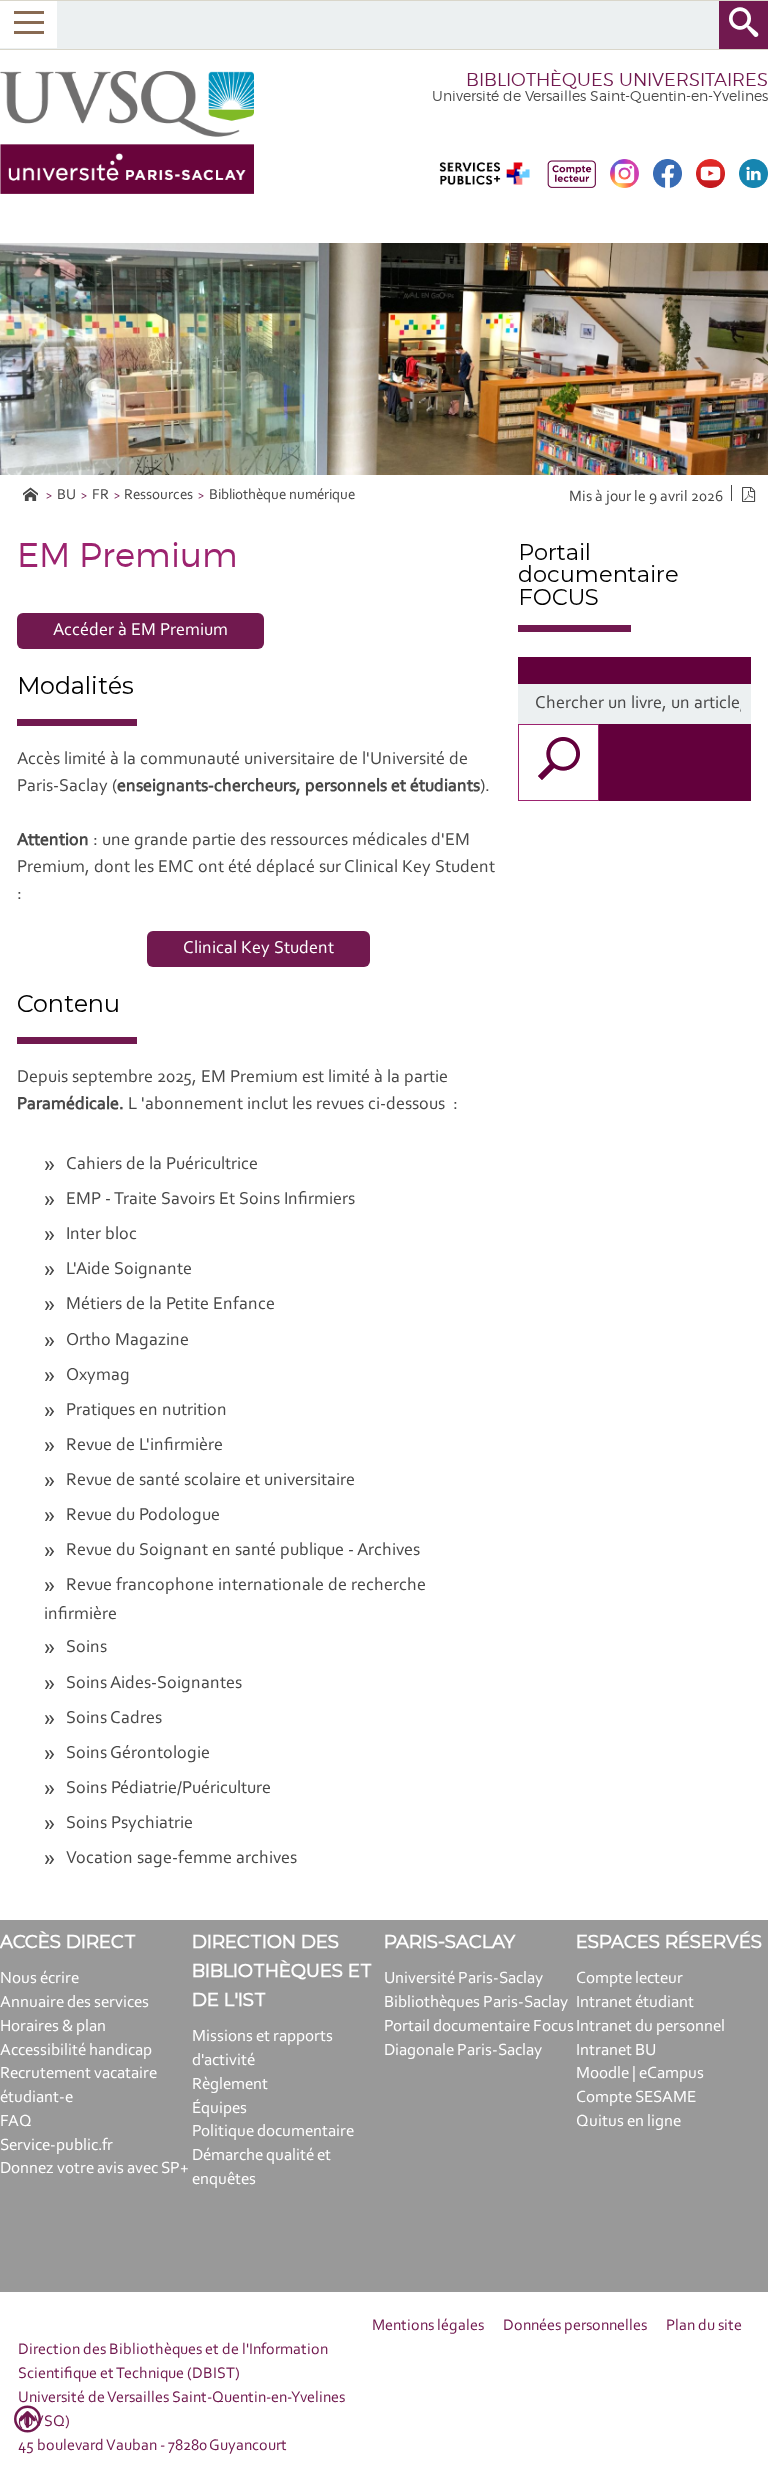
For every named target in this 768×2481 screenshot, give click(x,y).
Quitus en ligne (628, 2121)
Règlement (230, 2084)
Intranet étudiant (635, 2002)
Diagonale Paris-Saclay (463, 2050)
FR (100, 495)
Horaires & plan (53, 2026)
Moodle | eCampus (640, 2073)
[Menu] (28, 24)
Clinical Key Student (258, 949)
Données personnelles (575, 2326)
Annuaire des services (74, 2002)
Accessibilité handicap (76, 2050)
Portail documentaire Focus (479, 2026)
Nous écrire (39, 1978)
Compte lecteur (629, 1978)
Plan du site (704, 2326)
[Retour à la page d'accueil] (127, 132)
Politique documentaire (273, 2131)
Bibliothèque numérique (282, 495)
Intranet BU (616, 2050)
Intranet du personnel (650, 2026)
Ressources (158, 495)
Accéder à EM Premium (140, 631)
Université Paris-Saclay (463, 1978)
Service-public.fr (56, 2145)
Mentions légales (428, 2326)
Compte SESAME (636, 2097)
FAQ (16, 2121)
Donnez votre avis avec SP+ (94, 2168)
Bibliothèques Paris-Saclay (476, 2002)
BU (66, 495)
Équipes (219, 2108)
